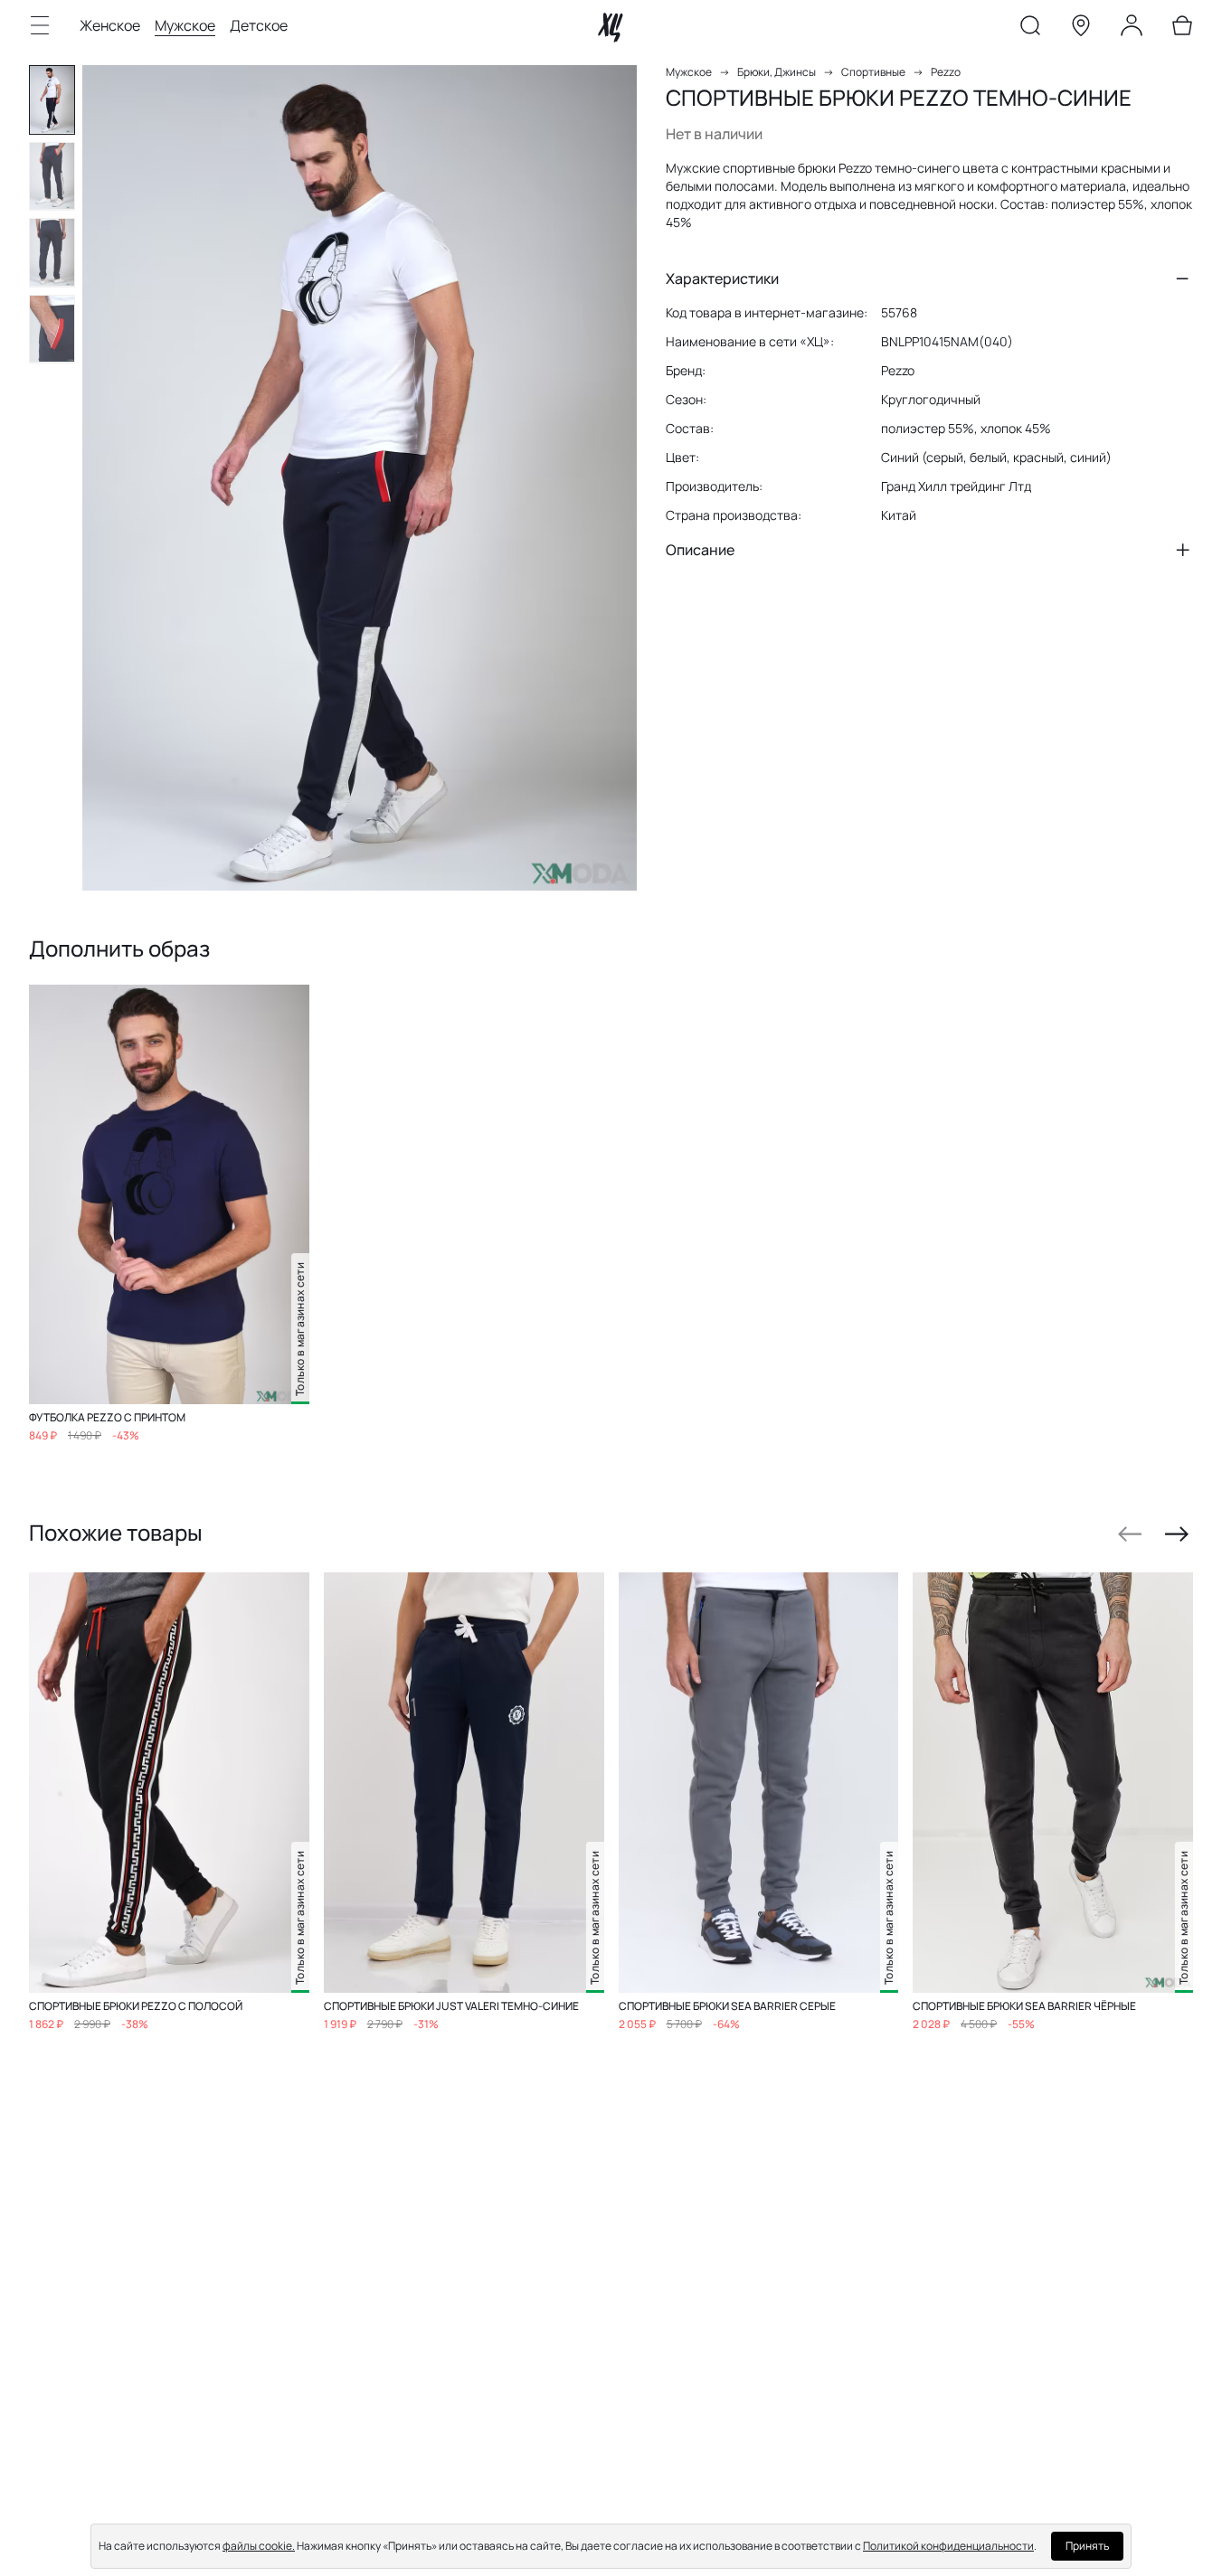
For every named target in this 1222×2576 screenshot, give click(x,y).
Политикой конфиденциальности (948, 2546)
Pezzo (946, 72)
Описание (700, 550)
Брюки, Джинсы (777, 72)
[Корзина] (1182, 29)
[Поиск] (1030, 29)
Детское (259, 25)
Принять (1087, 2546)
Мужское (185, 25)
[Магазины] (1081, 29)
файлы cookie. (259, 2546)
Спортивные (873, 72)
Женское (110, 25)
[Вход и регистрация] (1132, 29)
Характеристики (722, 278)
